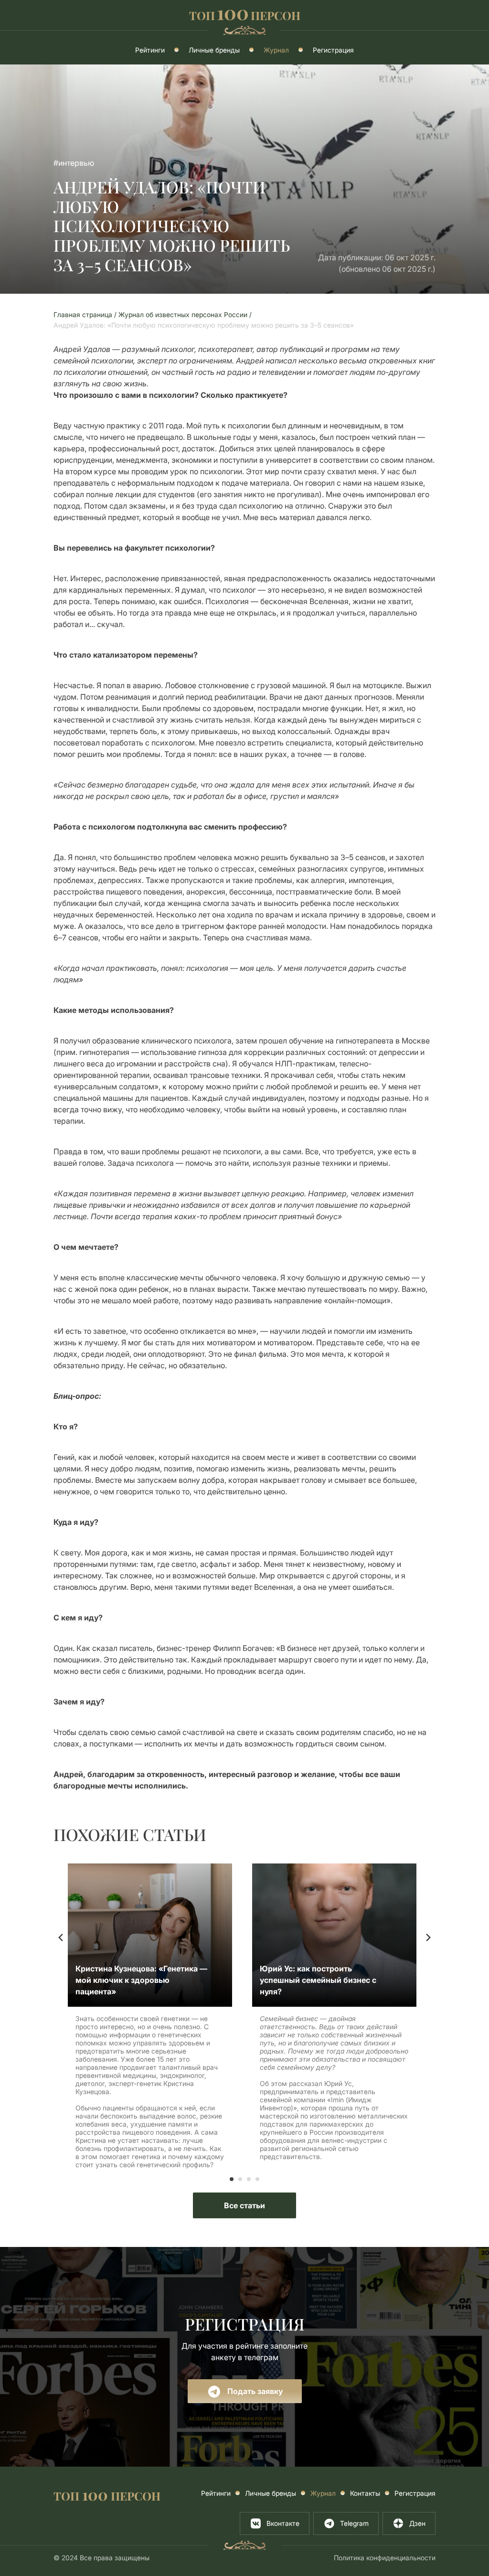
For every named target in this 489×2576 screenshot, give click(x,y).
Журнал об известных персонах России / (186, 314)
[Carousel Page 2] (240, 2179)
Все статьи (244, 2205)
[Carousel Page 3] (249, 2179)
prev (61, 1937)
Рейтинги (150, 50)
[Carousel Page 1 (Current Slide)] (232, 2179)
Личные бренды (214, 50)
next (428, 1937)
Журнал (276, 50)
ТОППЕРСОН (245, 14)
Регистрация (333, 50)
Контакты (365, 2493)
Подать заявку (254, 2391)
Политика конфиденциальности (385, 2558)
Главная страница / (86, 314)
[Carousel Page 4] (257, 2179)
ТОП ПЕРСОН (107, 2495)
